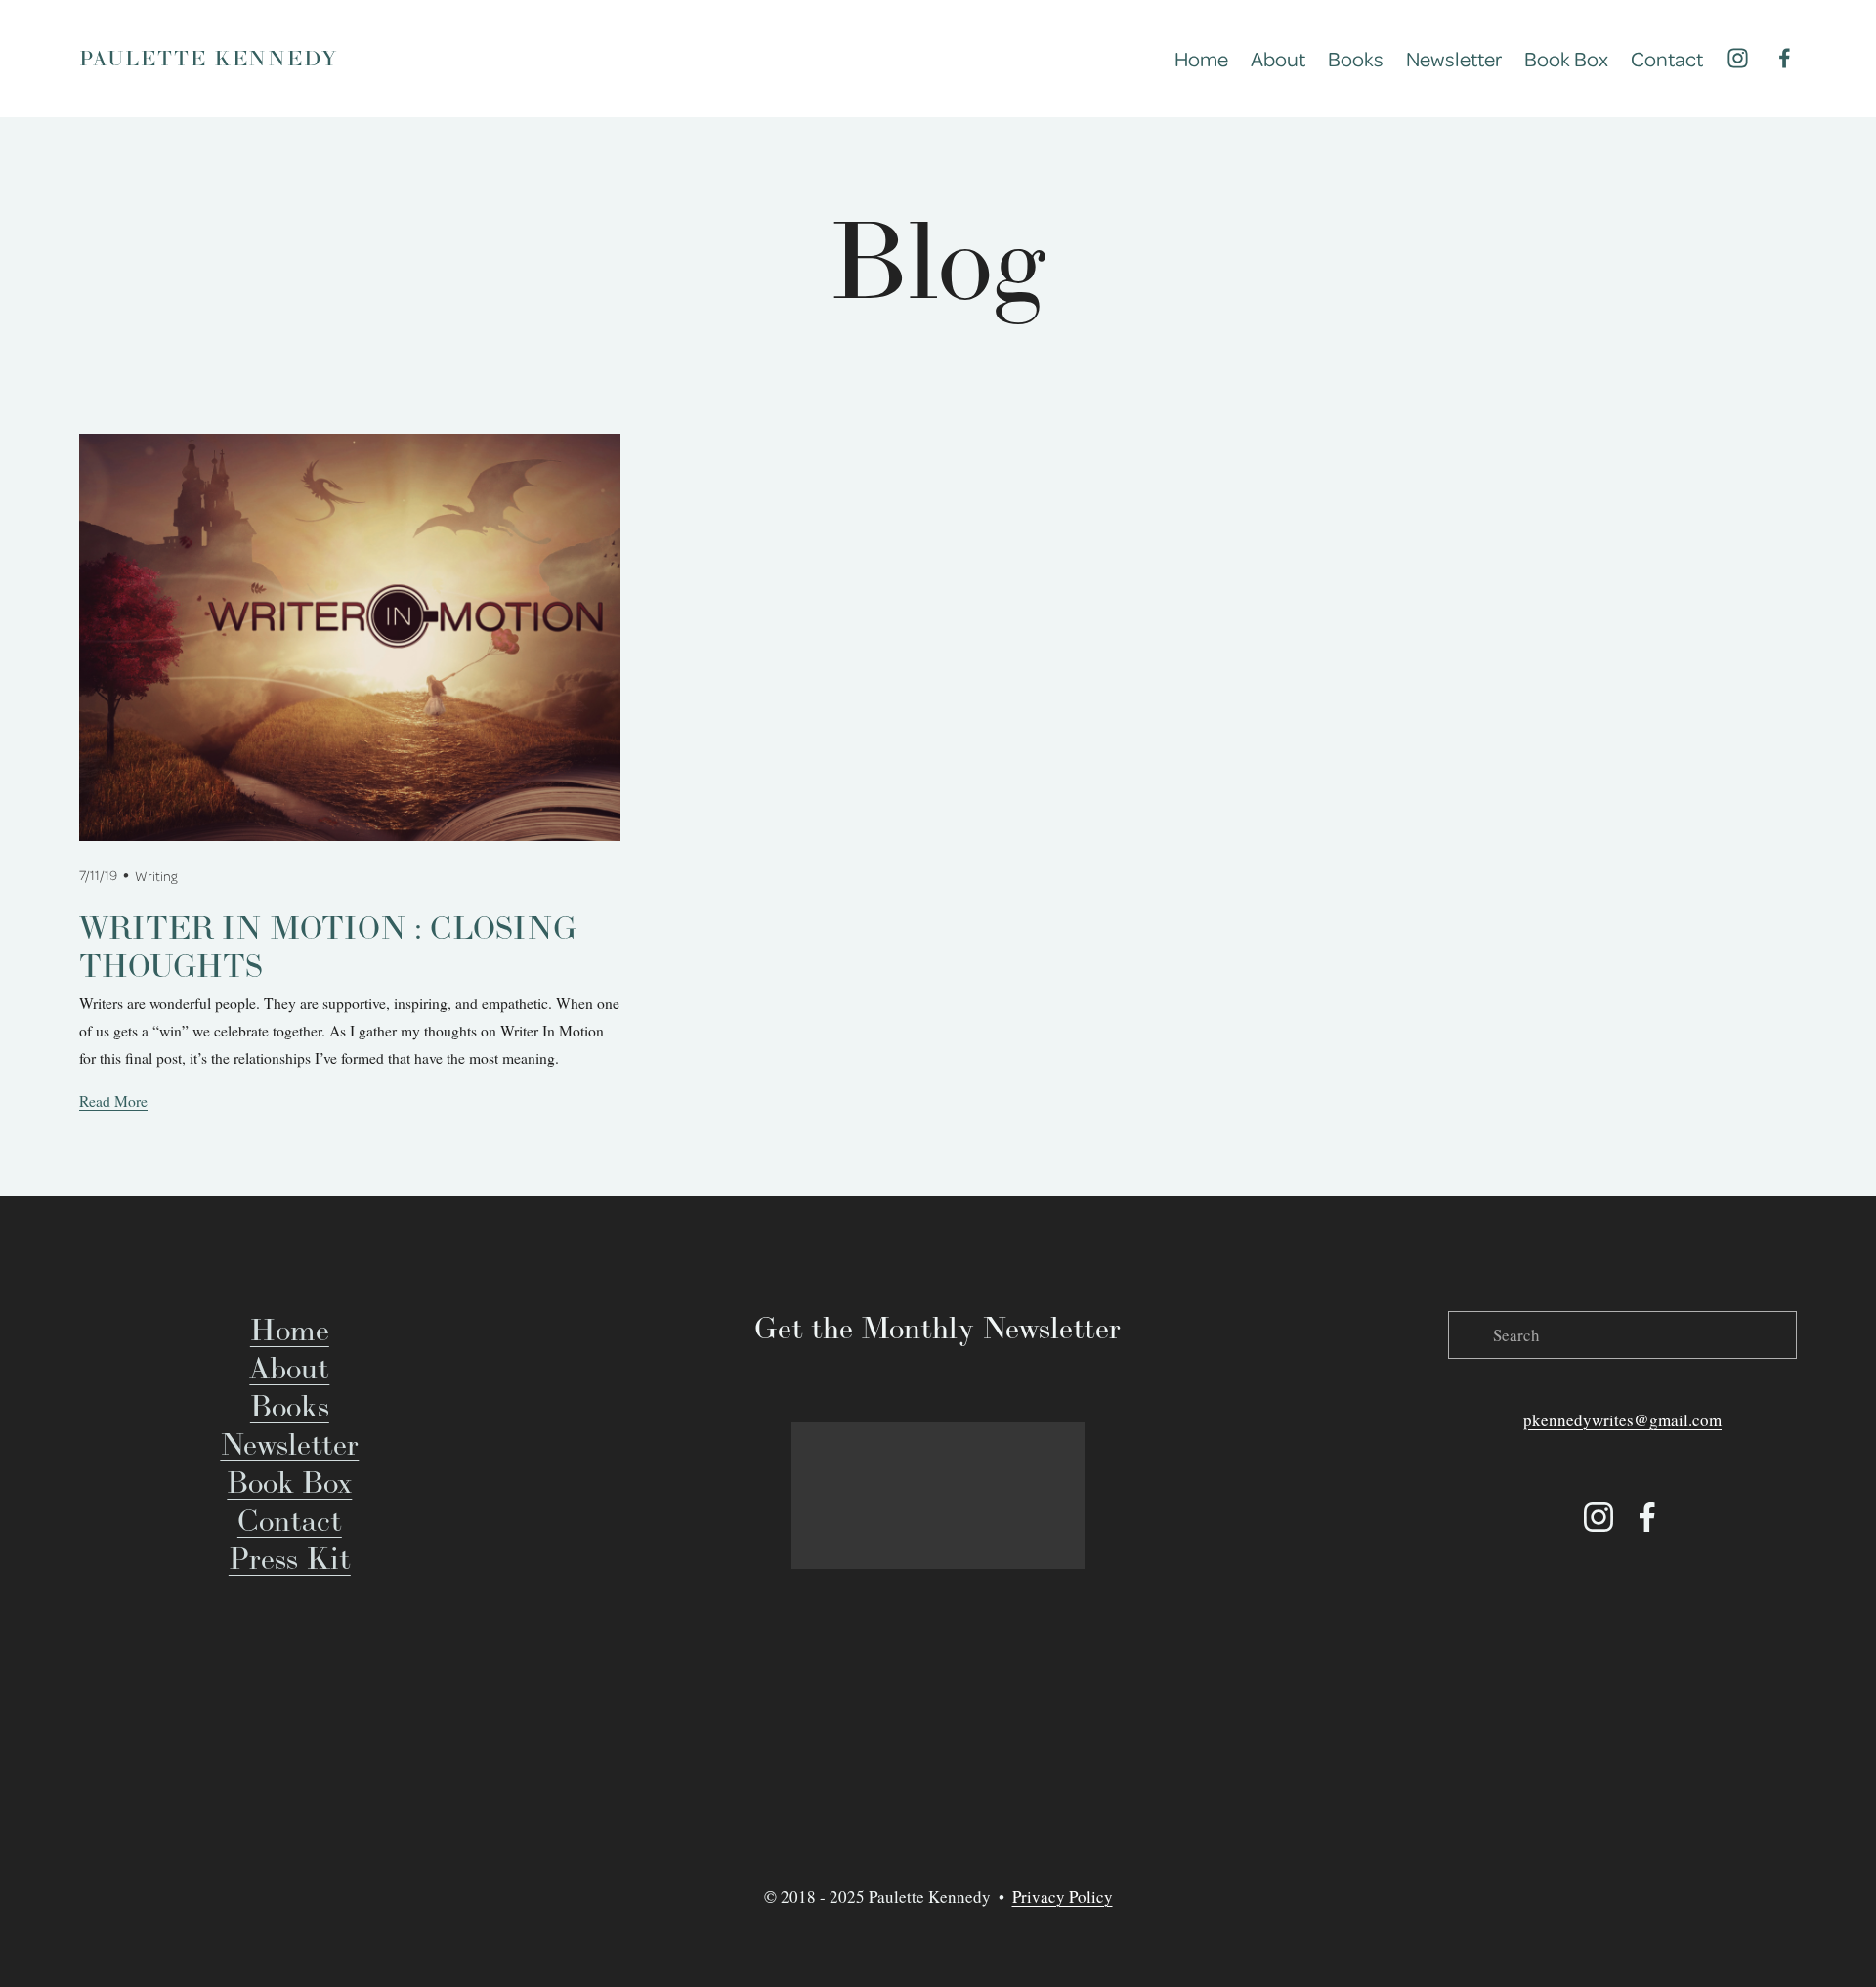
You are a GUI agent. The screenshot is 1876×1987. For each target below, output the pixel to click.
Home (1201, 58)
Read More (113, 1100)
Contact (1667, 58)
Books (1356, 58)
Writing (156, 876)
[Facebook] (1785, 58)
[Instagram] (1738, 58)
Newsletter (1454, 58)
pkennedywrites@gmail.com (1622, 1420)
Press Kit (290, 1558)
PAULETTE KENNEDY (209, 58)
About (1278, 58)
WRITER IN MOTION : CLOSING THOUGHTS (328, 947)
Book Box (1566, 58)
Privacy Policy (1063, 1897)
